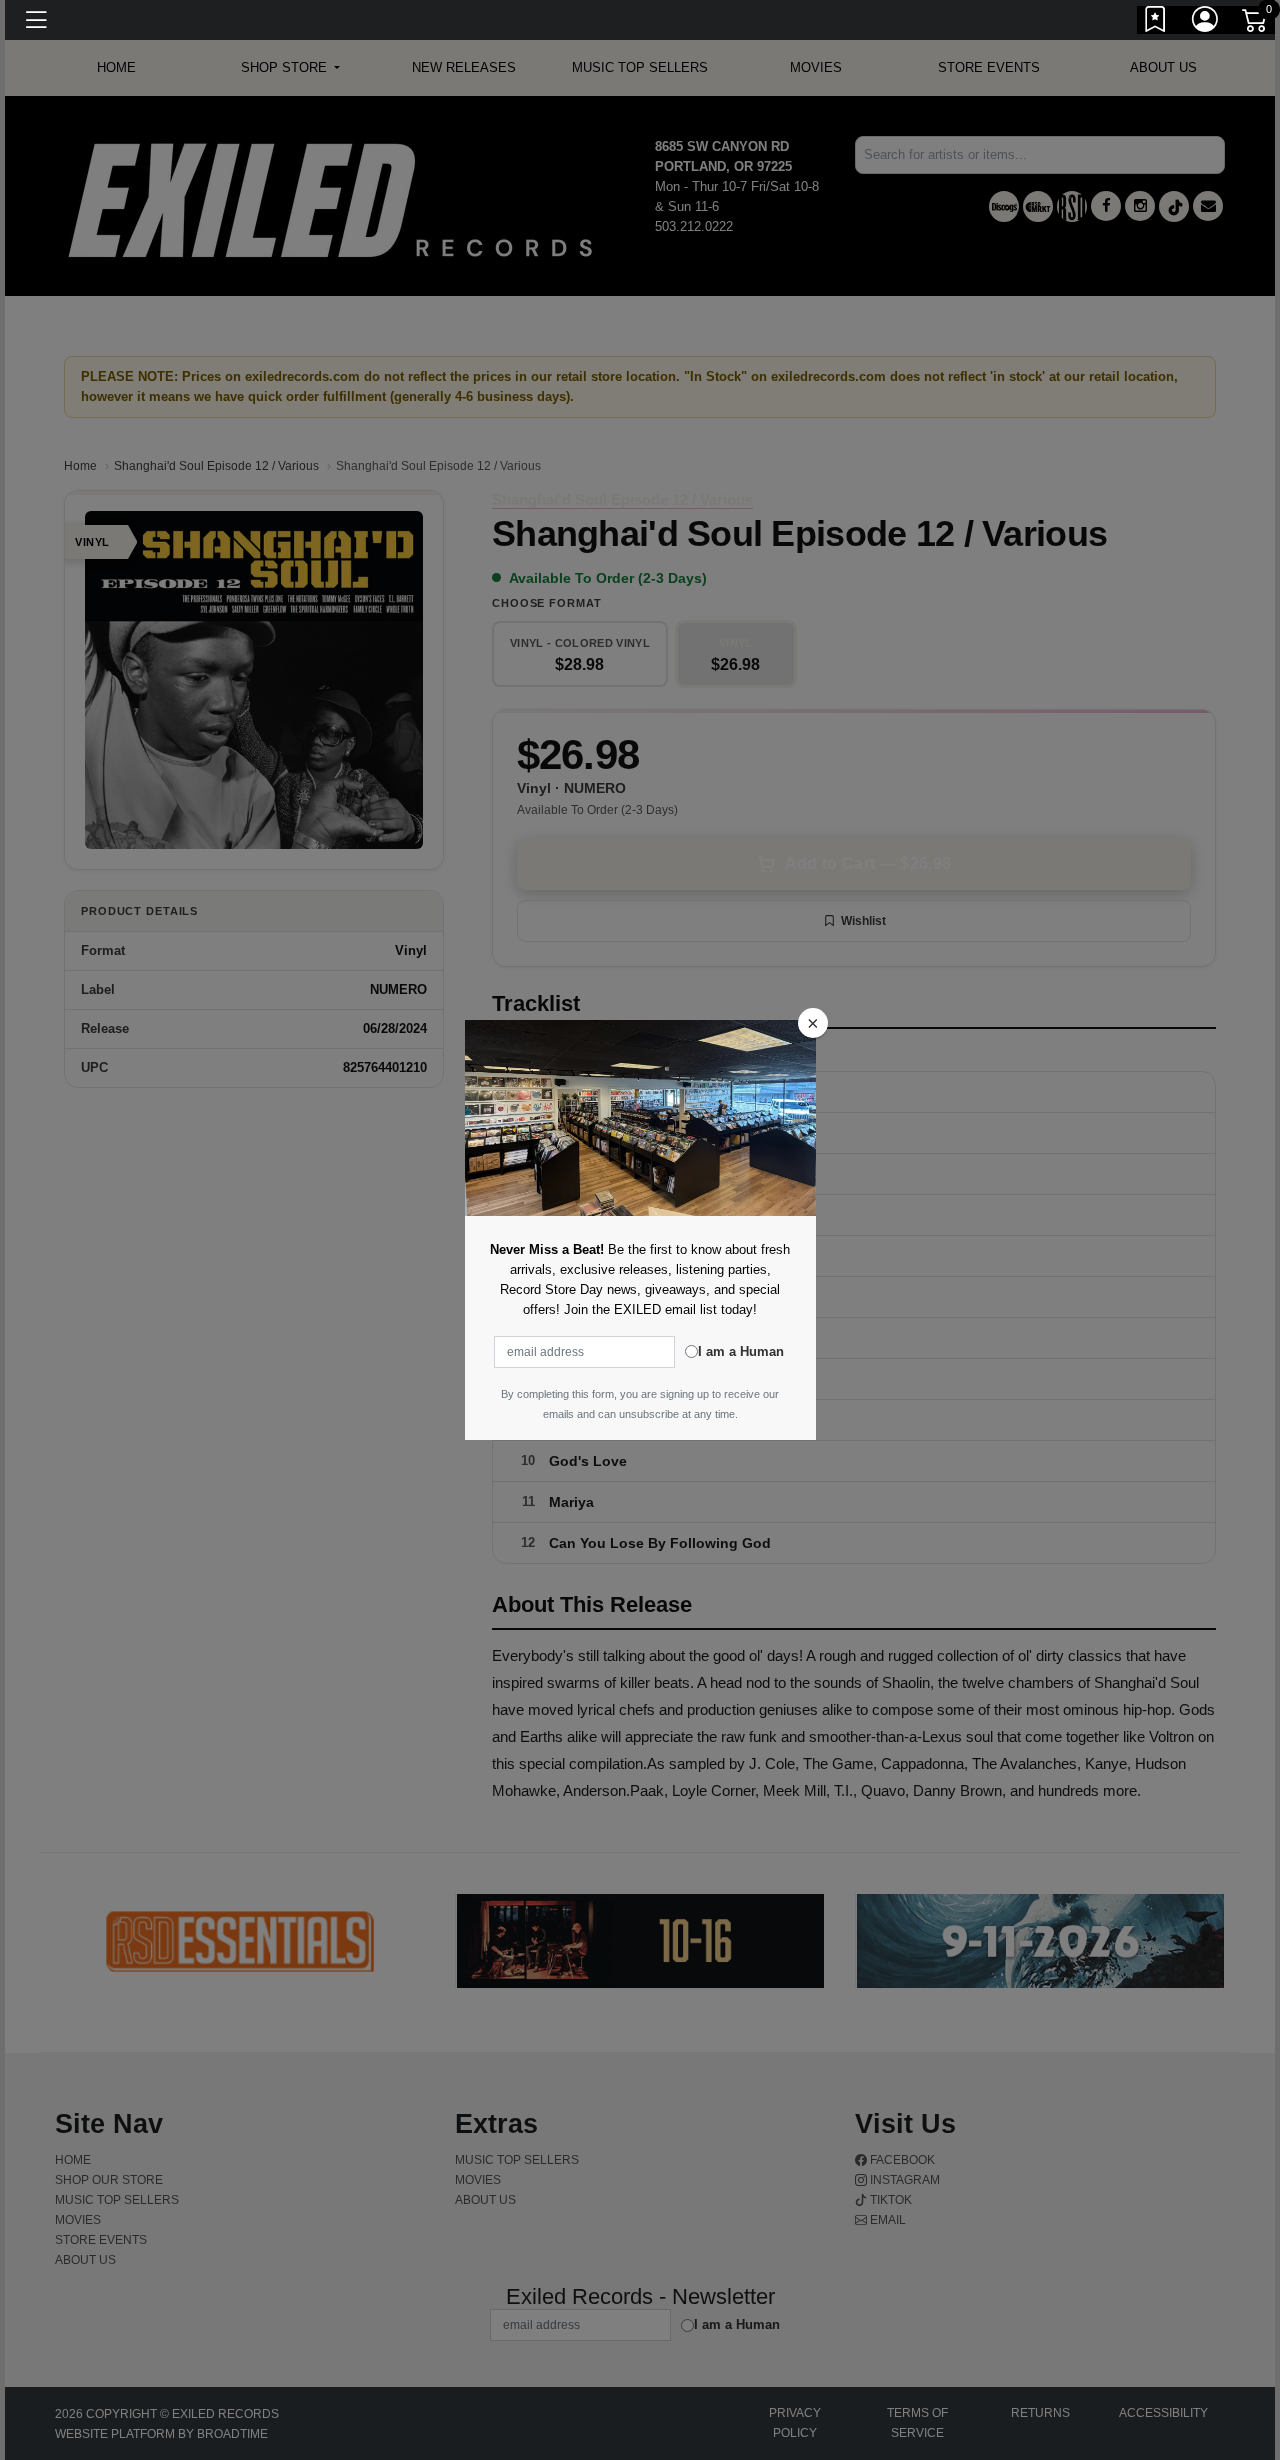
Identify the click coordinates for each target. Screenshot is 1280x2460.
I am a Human (741, 1351)
